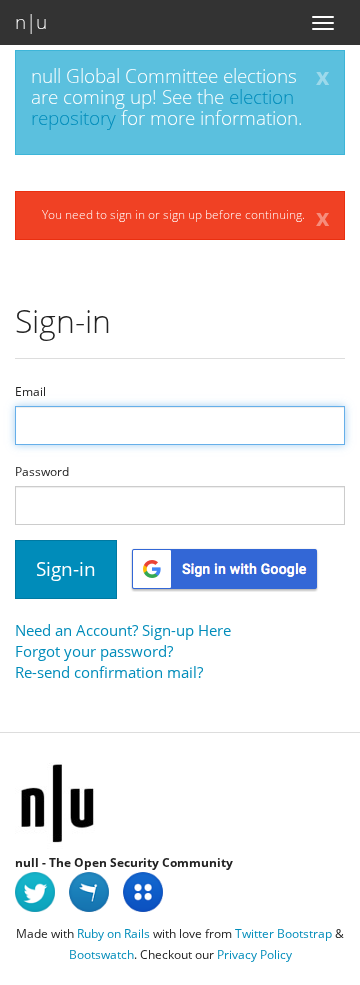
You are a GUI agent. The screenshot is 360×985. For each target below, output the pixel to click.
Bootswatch (101, 954)
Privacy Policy (254, 954)
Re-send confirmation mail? (109, 672)
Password (42, 472)
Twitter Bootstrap (283, 933)
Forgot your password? (94, 651)
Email (30, 392)
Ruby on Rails (113, 933)
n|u (31, 22)
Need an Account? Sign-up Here (123, 630)
